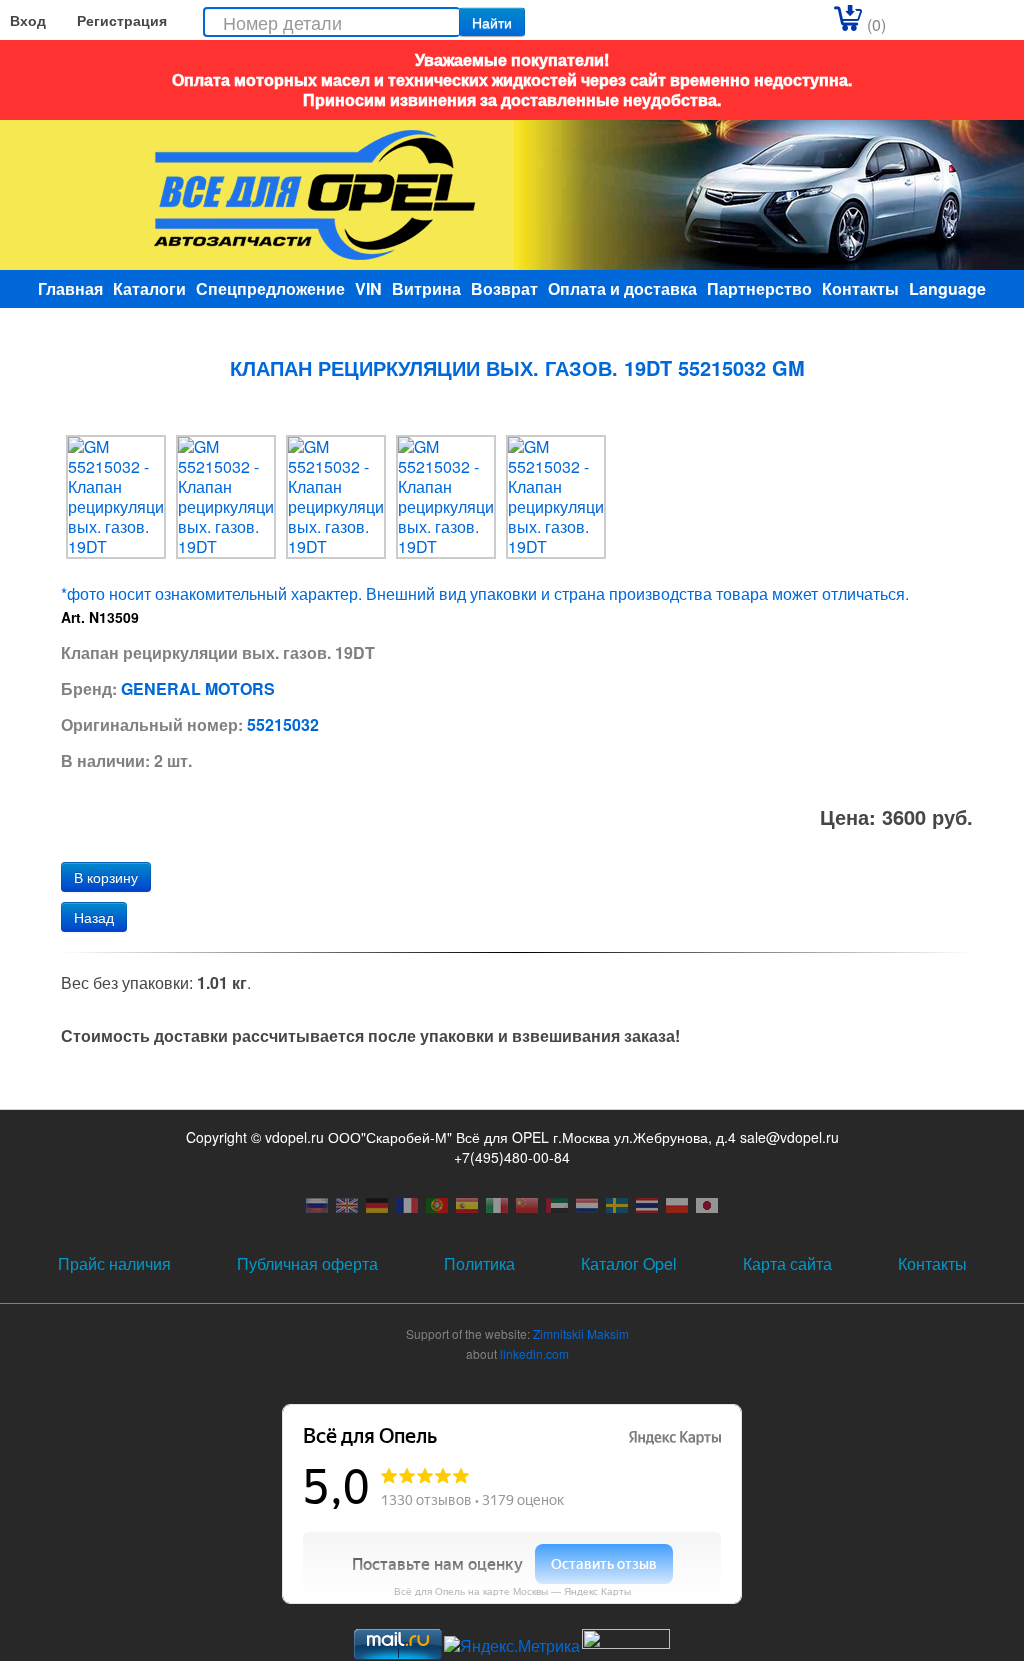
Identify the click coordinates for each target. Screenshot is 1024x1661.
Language (947, 288)
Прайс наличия (114, 1263)
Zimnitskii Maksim (581, 1333)
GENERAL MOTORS (198, 688)
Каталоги (149, 288)
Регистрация (122, 20)
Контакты (860, 288)
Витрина (426, 288)
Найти (492, 22)
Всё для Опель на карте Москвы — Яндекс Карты (512, 1591)
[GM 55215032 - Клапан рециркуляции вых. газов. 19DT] (116, 494)
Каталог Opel (629, 1263)
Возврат (504, 288)
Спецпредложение (270, 288)
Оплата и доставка (622, 288)
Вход (28, 20)
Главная (70, 288)
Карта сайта (787, 1263)
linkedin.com (534, 1353)
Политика (479, 1263)
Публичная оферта (307, 1263)
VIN (368, 288)
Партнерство (759, 288)
